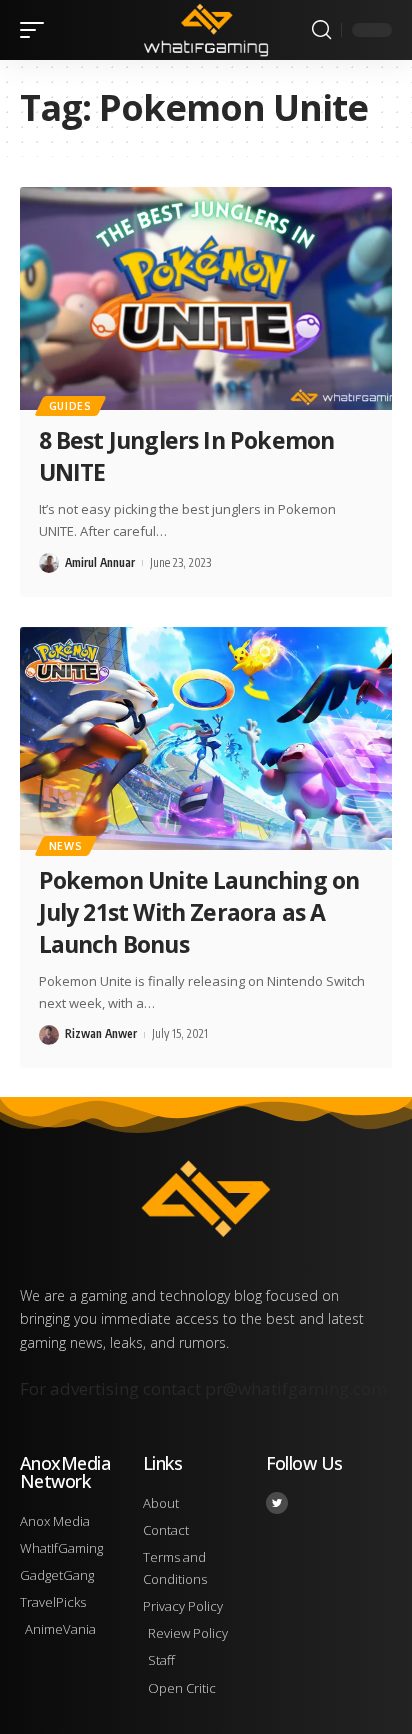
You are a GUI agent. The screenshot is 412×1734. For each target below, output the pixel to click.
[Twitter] (277, 1503)
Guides (70, 406)
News (66, 846)
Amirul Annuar (100, 562)
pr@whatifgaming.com (296, 1388)
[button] (37, 30)
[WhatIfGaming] (206, 29)
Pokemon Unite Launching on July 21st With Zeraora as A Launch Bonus (199, 912)
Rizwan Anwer (101, 1033)
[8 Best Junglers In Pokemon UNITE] (206, 298)
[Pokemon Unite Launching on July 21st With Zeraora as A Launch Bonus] (206, 738)
